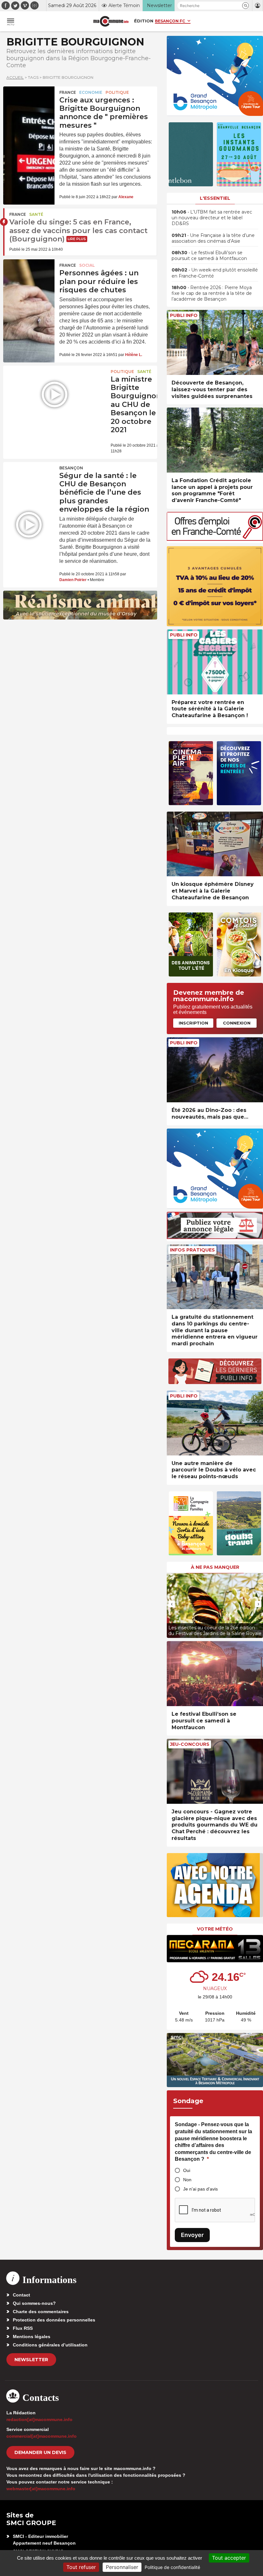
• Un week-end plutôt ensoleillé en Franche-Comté (215, 273)
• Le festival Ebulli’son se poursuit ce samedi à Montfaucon (209, 255)
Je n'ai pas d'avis (200, 2189)
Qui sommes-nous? (34, 2303)
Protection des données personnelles (54, 2320)
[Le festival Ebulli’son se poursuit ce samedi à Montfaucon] (215, 1674)
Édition (144, 21)
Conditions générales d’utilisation (50, 2345)
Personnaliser (122, 2567)
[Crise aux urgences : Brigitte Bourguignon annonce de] (29, 104)
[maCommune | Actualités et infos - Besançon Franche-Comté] (111, 21)
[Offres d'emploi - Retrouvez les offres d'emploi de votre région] (215, 539)
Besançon (71, 468)
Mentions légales (32, 2337)
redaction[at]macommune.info (39, 2419)
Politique (117, 92)
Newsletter (31, 2360)
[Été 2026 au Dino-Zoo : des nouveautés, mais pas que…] (215, 1070)
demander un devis (40, 2452)
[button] (246, 6)
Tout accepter (229, 2558)
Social (87, 265)
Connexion (237, 1023)
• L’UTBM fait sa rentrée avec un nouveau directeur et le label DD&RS (212, 218)
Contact (21, 2295)
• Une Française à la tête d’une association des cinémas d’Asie (213, 238)
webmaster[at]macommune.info (41, 2489)
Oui (187, 2170)
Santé (36, 214)
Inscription (193, 1023)
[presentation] (172, 1604)
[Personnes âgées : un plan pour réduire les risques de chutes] (29, 277)
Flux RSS (23, 2328)
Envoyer (192, 2235)
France (68, 92)
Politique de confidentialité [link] (172, 2567)
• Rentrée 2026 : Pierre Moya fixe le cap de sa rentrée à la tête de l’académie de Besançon (212, 293)
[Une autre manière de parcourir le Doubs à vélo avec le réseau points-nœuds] (215, 1423)
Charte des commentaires (41, 2312)
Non (187, 2180)
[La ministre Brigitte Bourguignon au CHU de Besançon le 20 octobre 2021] (55, 394)
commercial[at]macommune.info (42, 2436)
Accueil (15, 77)
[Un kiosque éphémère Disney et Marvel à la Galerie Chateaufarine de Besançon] (215, 844)
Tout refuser (81, 2567)
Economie (91, 92)
